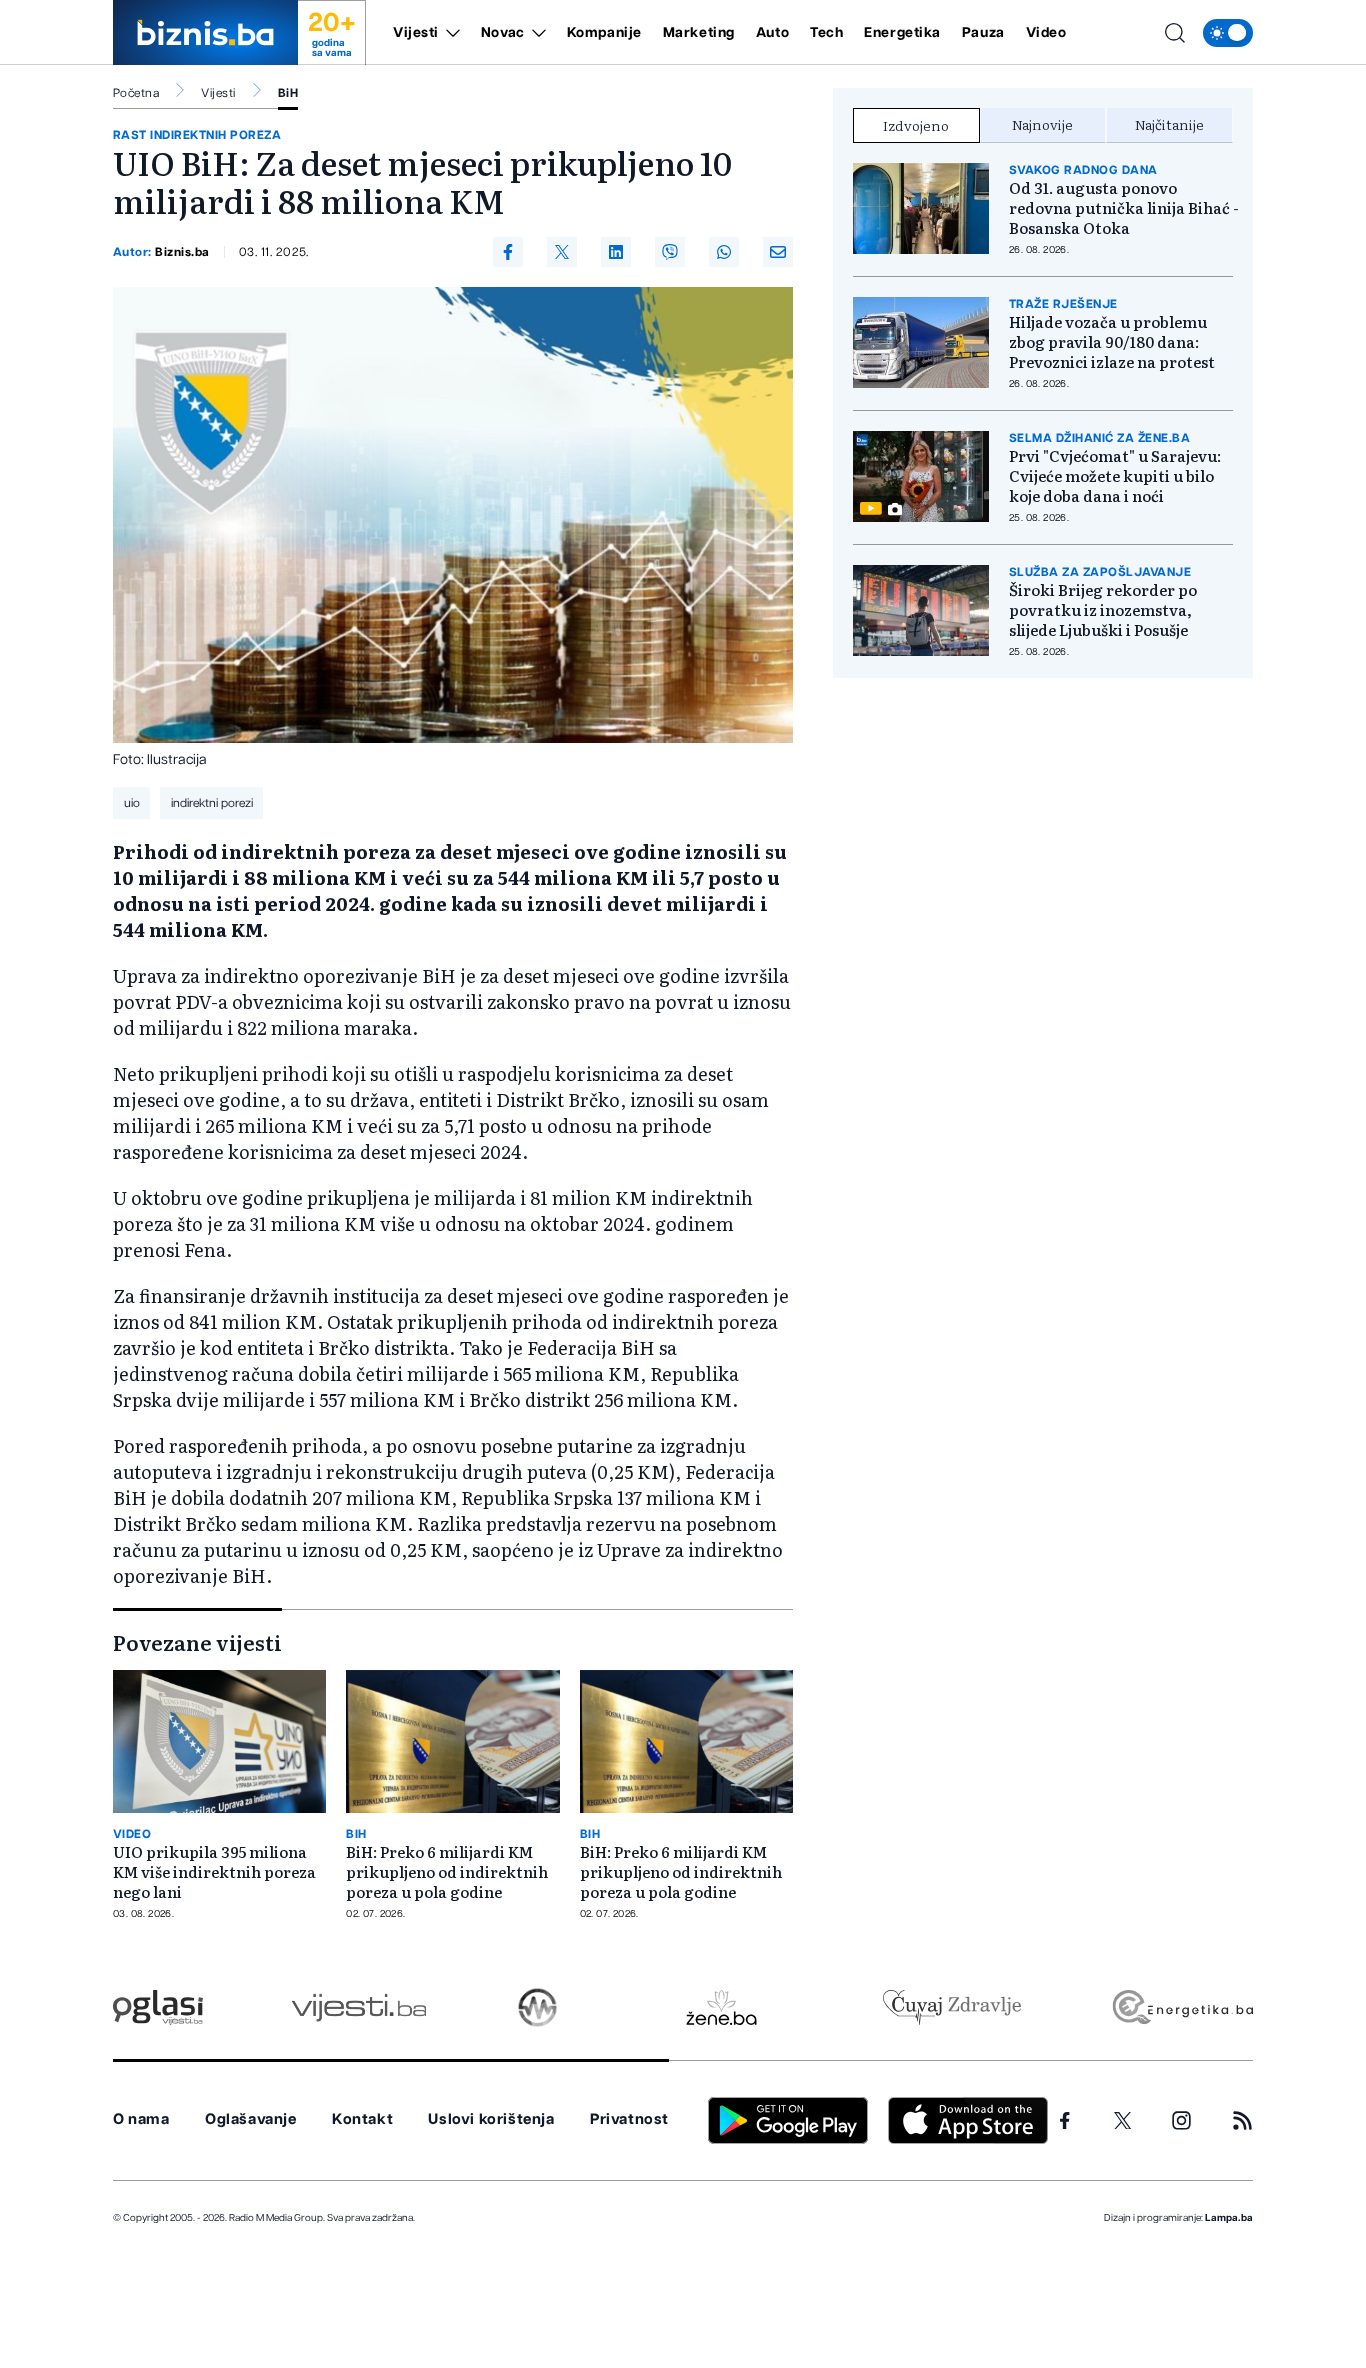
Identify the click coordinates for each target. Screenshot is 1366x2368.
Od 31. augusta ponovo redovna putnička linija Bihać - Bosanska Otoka (1124, 208)
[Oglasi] (158, 2007)
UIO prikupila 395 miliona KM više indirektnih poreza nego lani (214, 1872)
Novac (503, 33)
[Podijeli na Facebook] (508, 252)
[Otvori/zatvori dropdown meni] (449, 33)
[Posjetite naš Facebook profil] (1065, 2121)
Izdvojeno (916, 125)
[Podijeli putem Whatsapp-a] (724, 252)
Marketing (699, 33)
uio (132, 803)
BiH (288, 93)
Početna (136, 93)
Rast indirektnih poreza (197, 135)
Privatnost (629, 2119)
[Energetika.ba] (1181, 2007)
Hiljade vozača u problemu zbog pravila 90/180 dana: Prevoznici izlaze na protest (1112, 342)
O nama (141, 2119)
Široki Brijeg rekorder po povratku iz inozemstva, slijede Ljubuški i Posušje (1103, 610)
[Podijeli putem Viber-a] (670, 252)
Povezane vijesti (197, 1642)
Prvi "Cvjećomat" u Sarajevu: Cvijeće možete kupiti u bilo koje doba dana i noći (1115, 476)
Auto (772, 33)
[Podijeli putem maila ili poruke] (778, 252)
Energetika (902, 33)
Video (1046, 33)
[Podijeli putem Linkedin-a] (616, 252)
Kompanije (604, 33)
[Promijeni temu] (1228, 33)
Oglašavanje (251, 2119)
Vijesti (416, 33)
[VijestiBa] (358, 2007)
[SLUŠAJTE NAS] (537, 2007)
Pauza (983, 33)
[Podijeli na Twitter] (562, 252)
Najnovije (1042, 124)
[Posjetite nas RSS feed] (1242, 2120)
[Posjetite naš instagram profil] (1181, 2120)
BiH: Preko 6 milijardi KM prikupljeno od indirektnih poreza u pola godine (447, 1872)
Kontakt (362, 2119)
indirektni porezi (212, 803)
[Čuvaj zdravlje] (951, 2007)
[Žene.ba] (721, 2007)
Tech (826, 33)
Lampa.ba (1229, 2218)
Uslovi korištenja (491, 2119)
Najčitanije (1169, 124)
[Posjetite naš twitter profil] (1123, 2121)
